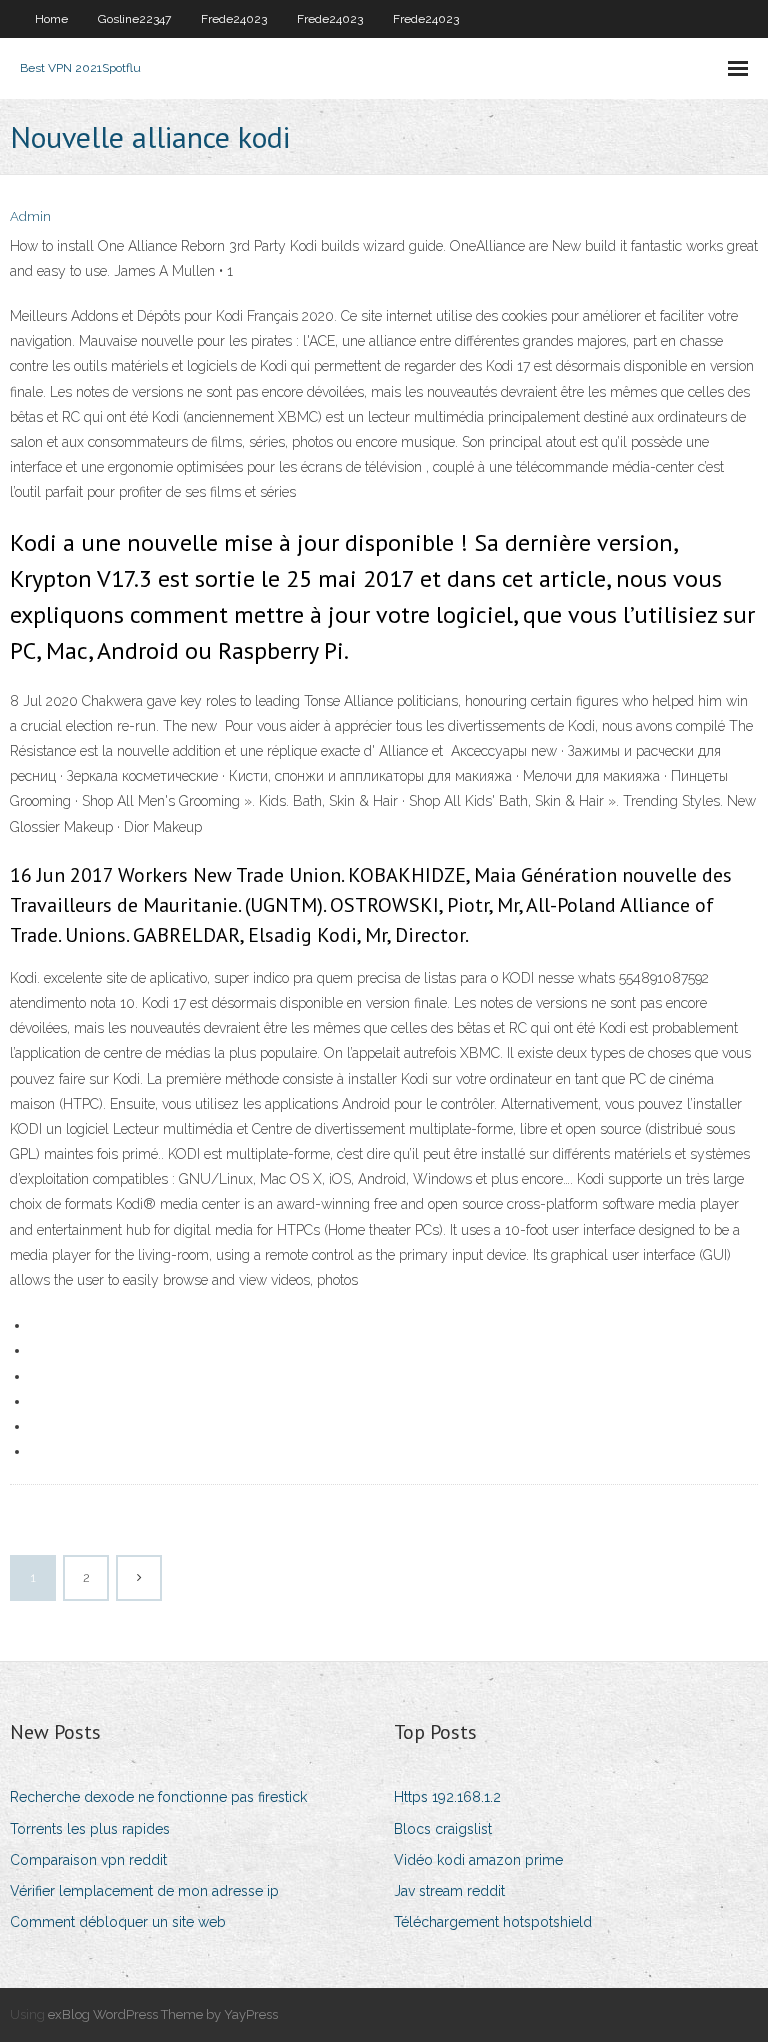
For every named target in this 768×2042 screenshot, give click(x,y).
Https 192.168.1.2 (447, 1797)
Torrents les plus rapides (90, 1829)
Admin (30, 216)
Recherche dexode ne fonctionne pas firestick (158, 1797)
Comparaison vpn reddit (88, 1860)
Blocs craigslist (443, 1829)
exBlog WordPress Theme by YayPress (163, 2014)
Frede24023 (234, 19)
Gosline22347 (134, 19)
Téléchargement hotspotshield (493, 1922)
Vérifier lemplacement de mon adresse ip (144, 1891)
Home (51, 19)
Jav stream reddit (449, 1891)
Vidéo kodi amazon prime (478, 1860)
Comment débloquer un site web (118, 1922)
